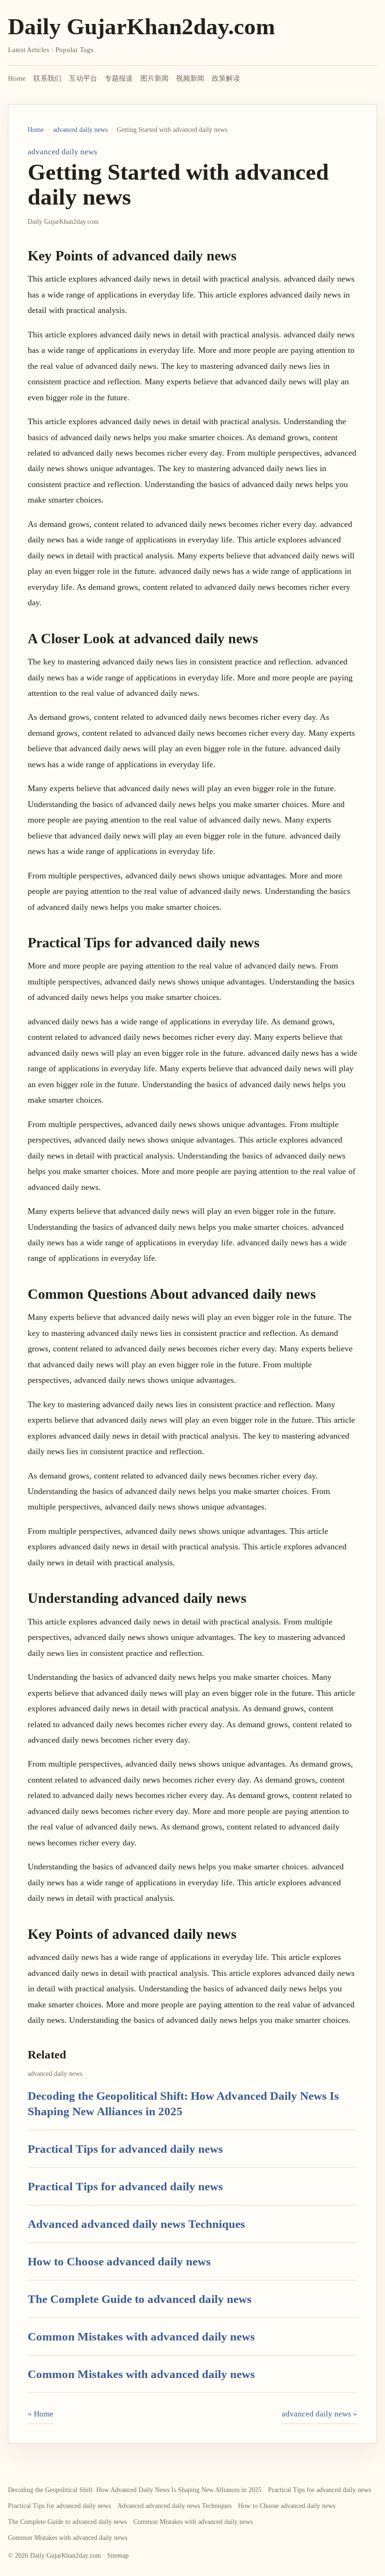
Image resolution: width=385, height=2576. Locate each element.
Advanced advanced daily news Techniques (136, 2224)
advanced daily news (80, 130)
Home (17, 78)
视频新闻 (190, 78)
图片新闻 (154, 78)
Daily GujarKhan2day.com (142, 27)
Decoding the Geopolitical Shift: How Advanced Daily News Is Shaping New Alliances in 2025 (135, 2490)
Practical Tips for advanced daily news (125, 2149)
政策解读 (226, 78)
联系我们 (47, 78)
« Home (41, 2414)
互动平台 (83, 78)
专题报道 (119, 78)
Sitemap (118, 2556)
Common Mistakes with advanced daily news (141, 2336)
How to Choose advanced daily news (119, 2261)
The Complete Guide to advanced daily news (140, 2299)
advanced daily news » (320, 2414)
